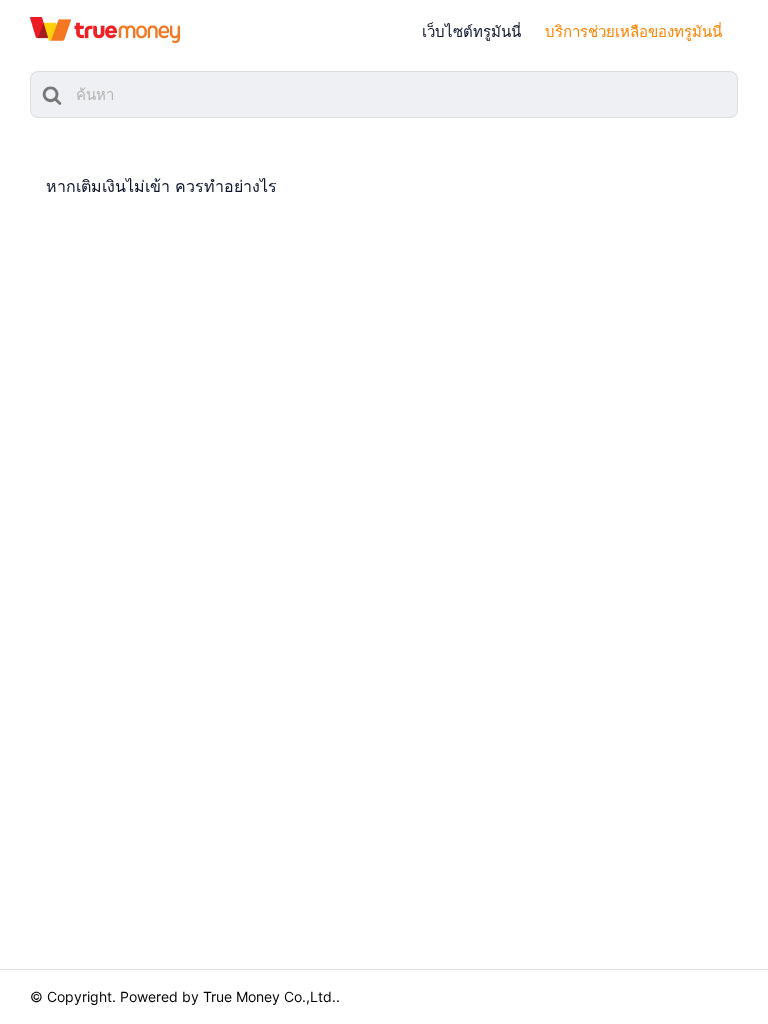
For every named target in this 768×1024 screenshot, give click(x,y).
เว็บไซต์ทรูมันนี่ (471, 31)
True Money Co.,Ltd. (269, 996)
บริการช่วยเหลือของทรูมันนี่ (633, 31)
